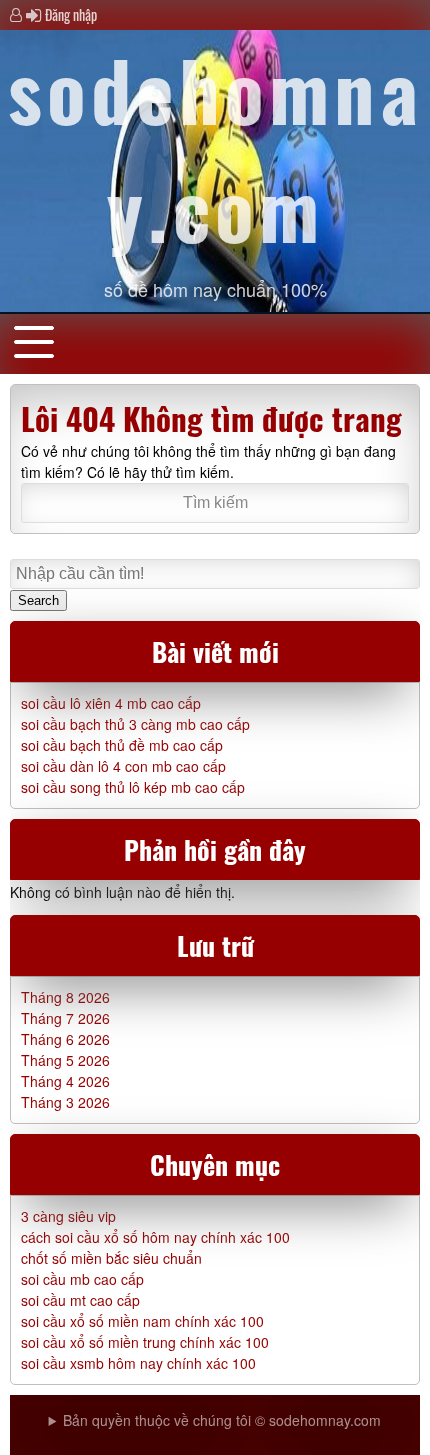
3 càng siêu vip (68, 1216)
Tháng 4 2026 (65, 1081)
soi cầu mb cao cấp (82, 1279)
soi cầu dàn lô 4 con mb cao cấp (123, 766)
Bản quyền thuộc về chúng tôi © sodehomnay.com (222, 1420)
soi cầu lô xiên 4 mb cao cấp (111, 703)
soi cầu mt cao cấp (80, 1300)
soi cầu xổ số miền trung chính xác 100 (145, 1342)
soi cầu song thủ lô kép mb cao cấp (133, 787)
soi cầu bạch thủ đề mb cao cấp (122, 745)
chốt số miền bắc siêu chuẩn (111, 1258)
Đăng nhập (71, 14)
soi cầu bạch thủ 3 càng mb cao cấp (135, 724)
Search (38, 600)
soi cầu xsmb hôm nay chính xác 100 (138, 1363)
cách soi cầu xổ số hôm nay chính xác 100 (155, 1237)
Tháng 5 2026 (65, 1060)
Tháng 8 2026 (65, 997)
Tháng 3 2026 (65, 1102)
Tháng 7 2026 (65, 1018)
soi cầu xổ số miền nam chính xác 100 (142, 1321)
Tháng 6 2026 (65, 1039)
